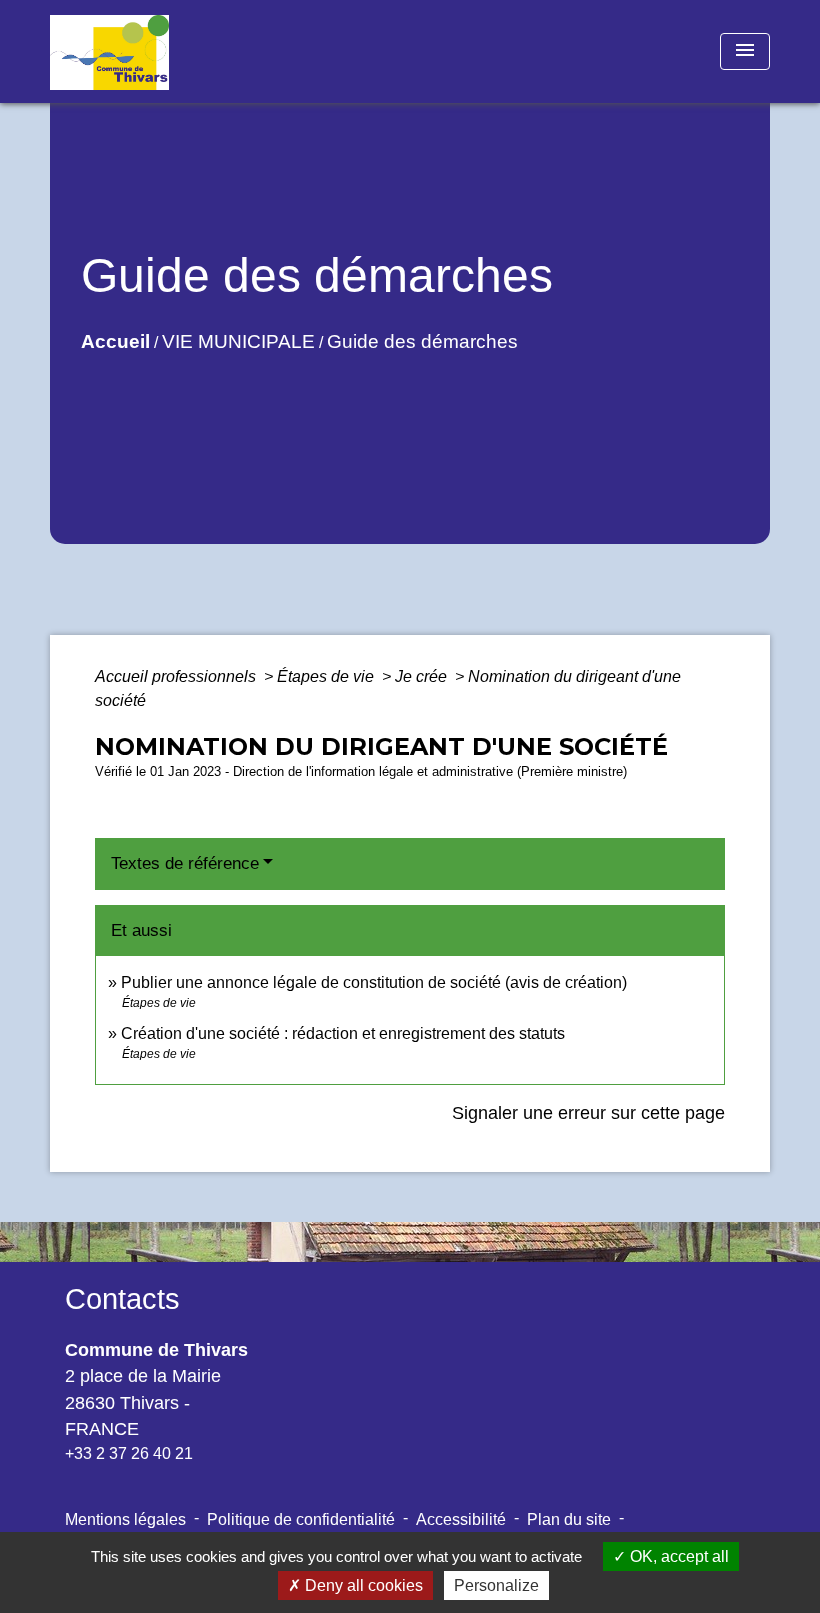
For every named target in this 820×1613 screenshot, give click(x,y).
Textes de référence (185, 863)
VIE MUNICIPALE (238, 341)
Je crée (423, 676)
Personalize (496, 1585)
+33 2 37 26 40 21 (129, 1453)
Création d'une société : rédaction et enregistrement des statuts (343, 1033)
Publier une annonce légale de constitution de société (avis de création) (374, 982)
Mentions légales (125, 1519)
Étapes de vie (327, 676)
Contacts (122, 1299)
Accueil (115, 341)
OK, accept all (677, 1556)
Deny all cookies (362, 1585)
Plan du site (569, 1519)
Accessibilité (461, 1519)
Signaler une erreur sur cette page (588, 1113)
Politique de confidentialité (301, 1519)
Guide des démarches (422, 341)
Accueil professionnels (177, 676)
